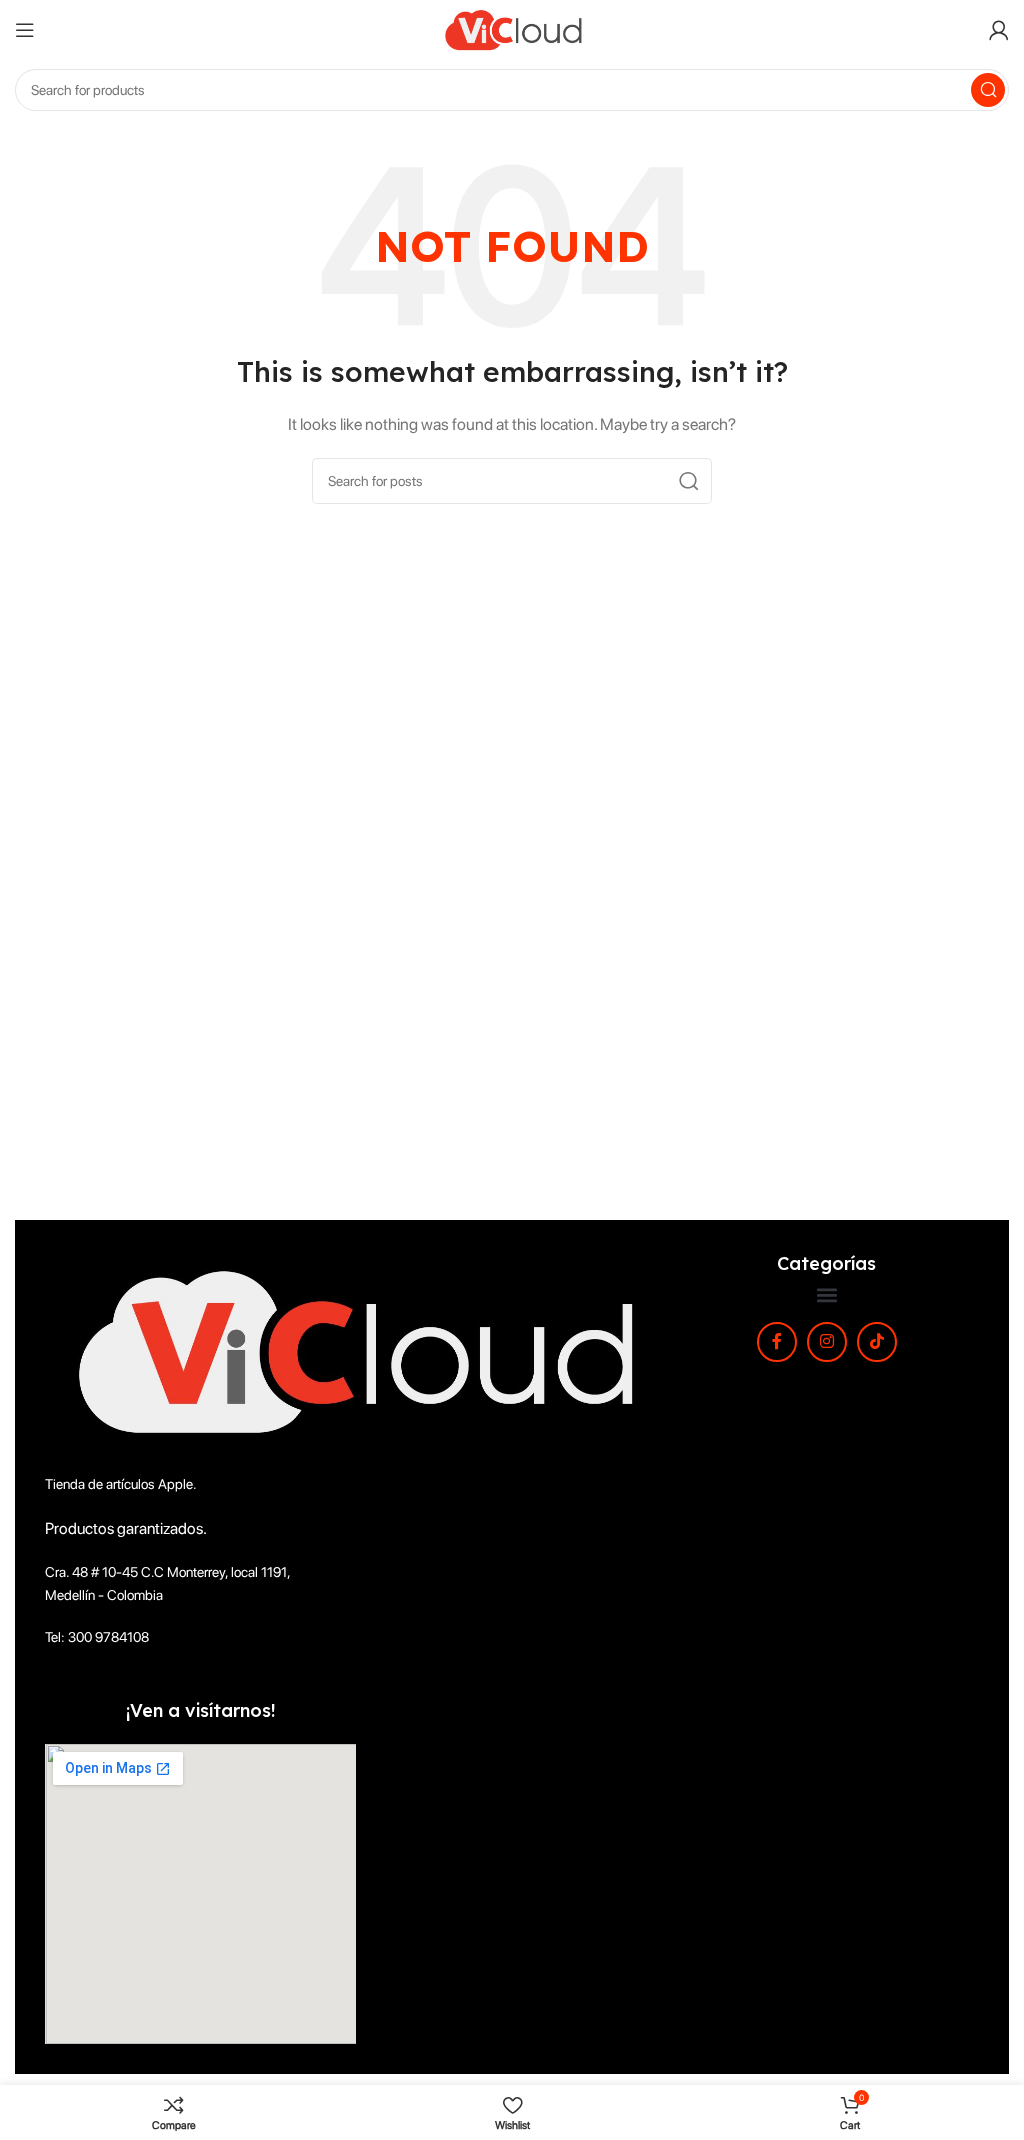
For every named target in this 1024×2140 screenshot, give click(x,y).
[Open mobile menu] (25, 30)
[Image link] (350, 1350)
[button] (826, 1295)
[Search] (988, 90)
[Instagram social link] (827, 1342)
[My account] (999, 30)
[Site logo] (512, 29)
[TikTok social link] (877, 1342)
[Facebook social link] (777, 1342)
